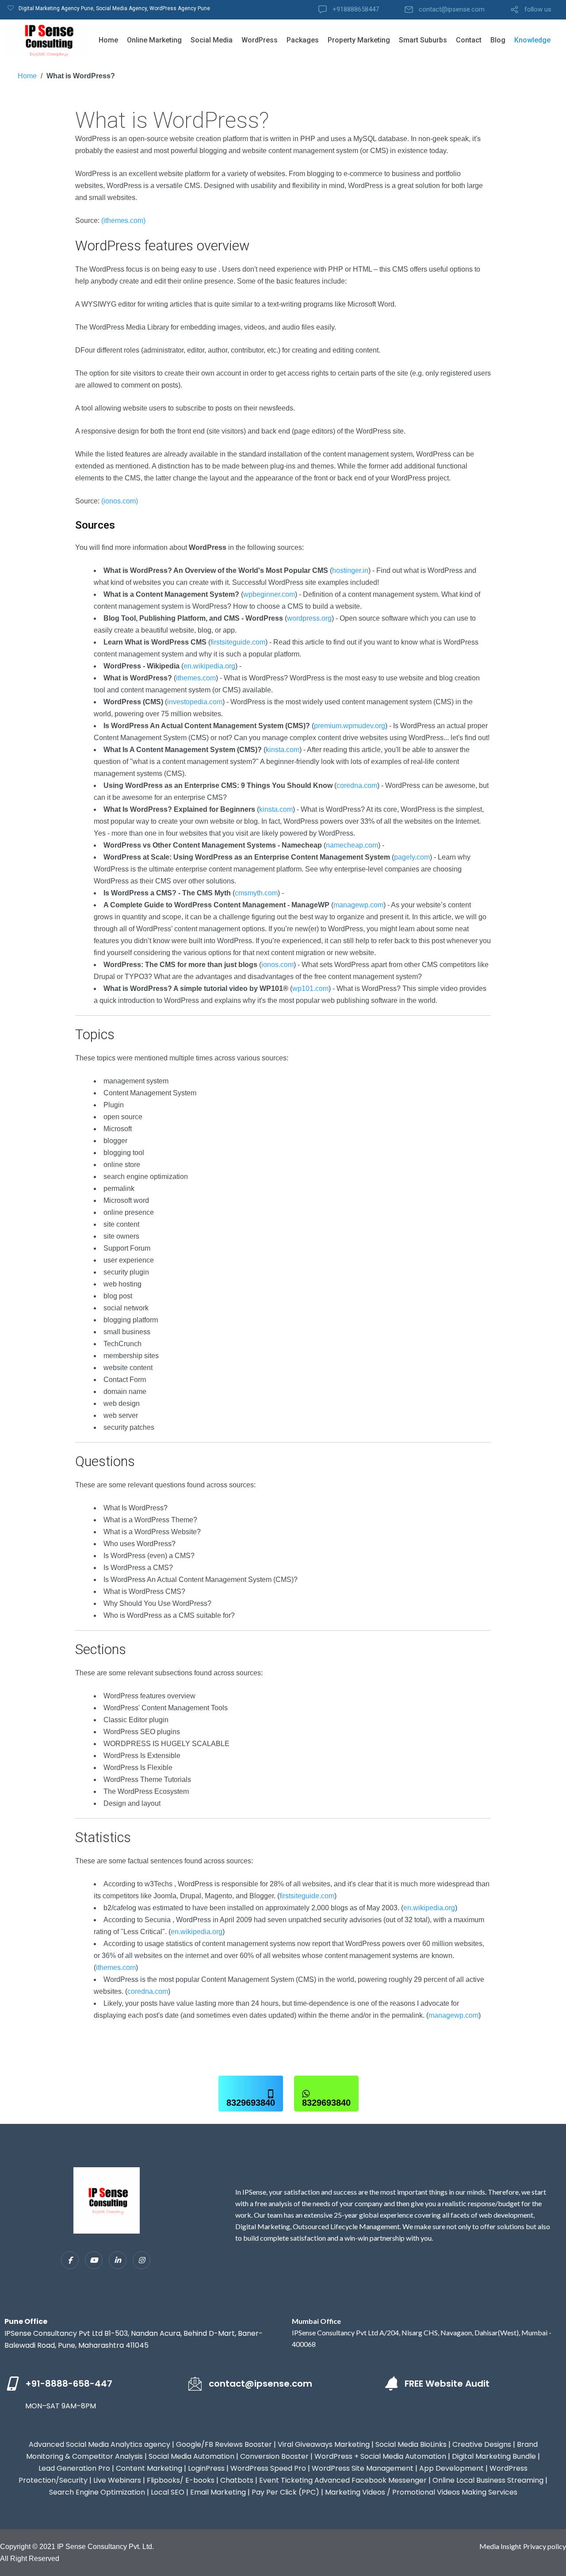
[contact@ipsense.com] (195, 2384)
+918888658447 (356, 10)
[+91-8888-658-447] (11, 2384)
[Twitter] (94, 2260)
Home (108, 40)
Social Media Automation (191, 2456)
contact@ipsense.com (452, 10)
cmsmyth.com (256, 893)
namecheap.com (352, 845)
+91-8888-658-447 (69, 2384)
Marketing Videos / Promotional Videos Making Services (421, 2492)
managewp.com (358, 905)
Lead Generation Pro (74, 2468)
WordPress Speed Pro (268, 2468)
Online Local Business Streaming (488, 2480)
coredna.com (357, 785)
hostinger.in (350, 570)
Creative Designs (482, 2444)
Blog (498, 40)
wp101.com (310, 989)
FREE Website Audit (447, 2384)
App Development (451, 2468)
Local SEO (168, 2492)
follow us (538, 10)
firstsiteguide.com (238, 642)
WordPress (260, 40)
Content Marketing (149, 2468)
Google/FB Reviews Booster (224, 2444)
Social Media (212, 40)
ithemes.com (196, 678)
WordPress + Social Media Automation (380, 2456)
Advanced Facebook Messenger (371, 2480)
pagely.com (412, 857)
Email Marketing (218, 2492)
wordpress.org (309, 618)
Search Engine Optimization (97, 2492)
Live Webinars (117, 2480)
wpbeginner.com (269, 594)
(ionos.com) (120, 501)
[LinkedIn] (118, 2260)
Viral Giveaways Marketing (324, 2444)
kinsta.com (283, 750)
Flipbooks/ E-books (181, 2480)
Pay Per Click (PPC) (285, 2492)
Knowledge (532, 40)
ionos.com (277, 965)
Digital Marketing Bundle (494, 2456)
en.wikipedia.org (209, 666)
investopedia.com (195, 702)
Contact (469, 40)
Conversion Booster (274, 2456)
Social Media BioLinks (411, 2444)
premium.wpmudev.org (350, 726)
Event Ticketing (286, 2480)
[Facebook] (70, 2260)
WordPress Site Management (363, 2468)
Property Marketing (359, 40)
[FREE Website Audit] (391, 2384)
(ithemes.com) (123, 221)
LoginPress (206, 2468)
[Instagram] (141, 2260)
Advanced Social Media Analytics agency (99, 2444)
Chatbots (237, 2480)
